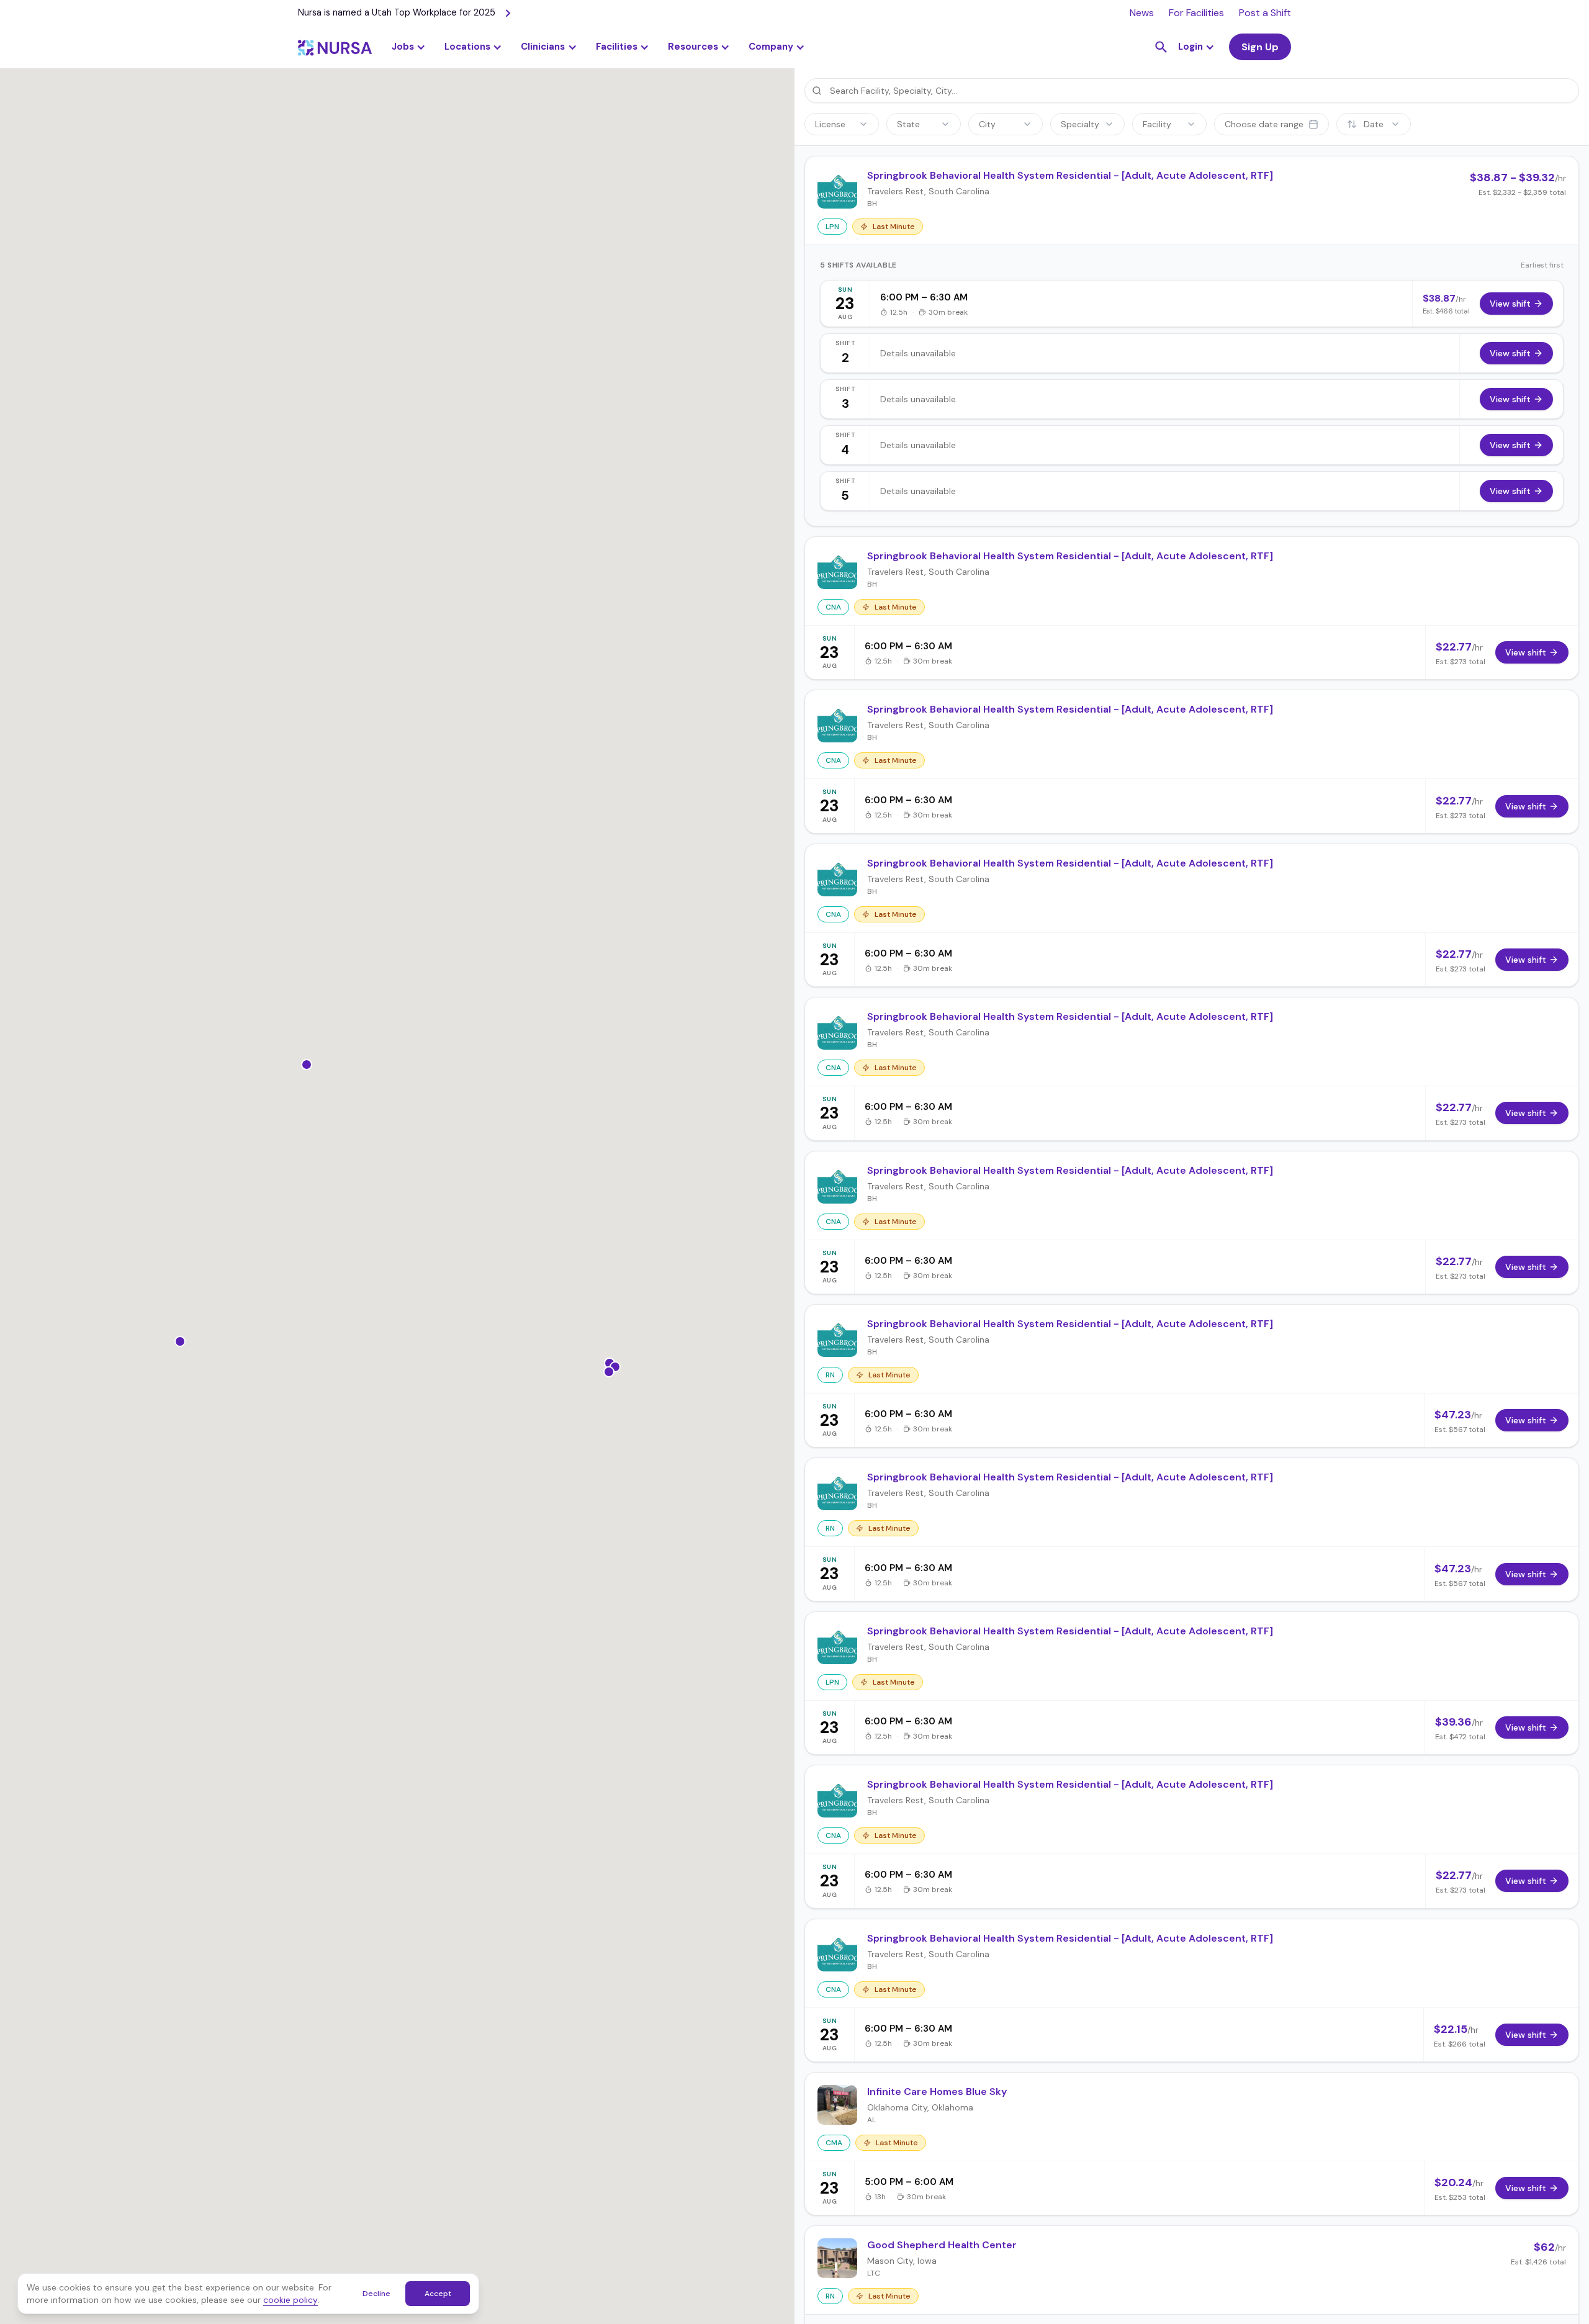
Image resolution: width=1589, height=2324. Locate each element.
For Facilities (1196, 13)
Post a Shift (1265, 13)
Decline (376, 2294)
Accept (438, 2294)
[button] (473, 47)
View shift (1510, 304)
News (1142, 13)
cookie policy (290, 2300)
